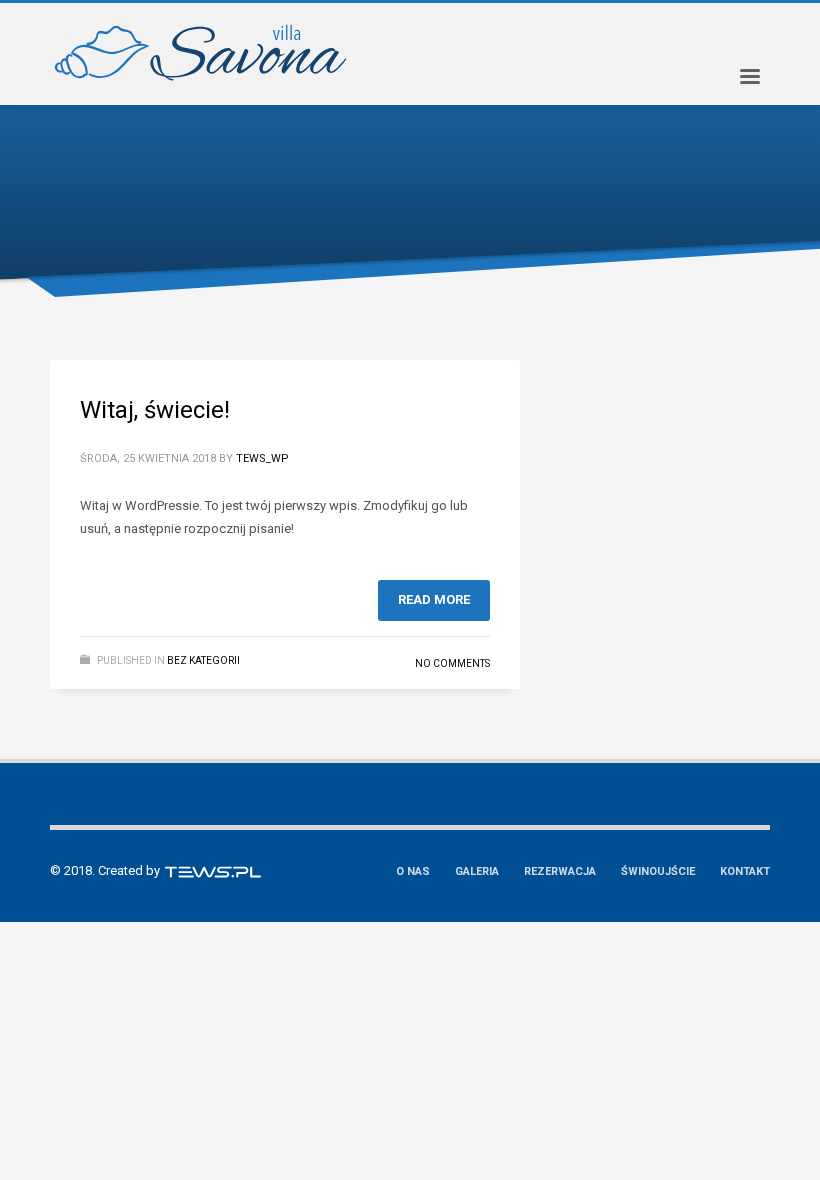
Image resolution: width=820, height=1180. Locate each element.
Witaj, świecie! (155, 410)
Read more (434, 599)
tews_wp (262, 458)
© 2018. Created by (106, 870)
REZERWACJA (560, 871)
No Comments (452, 663)
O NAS (413, 871)
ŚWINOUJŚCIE (658, 871)
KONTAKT (745, 871)
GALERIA (477, 871)
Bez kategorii (203, 660)
